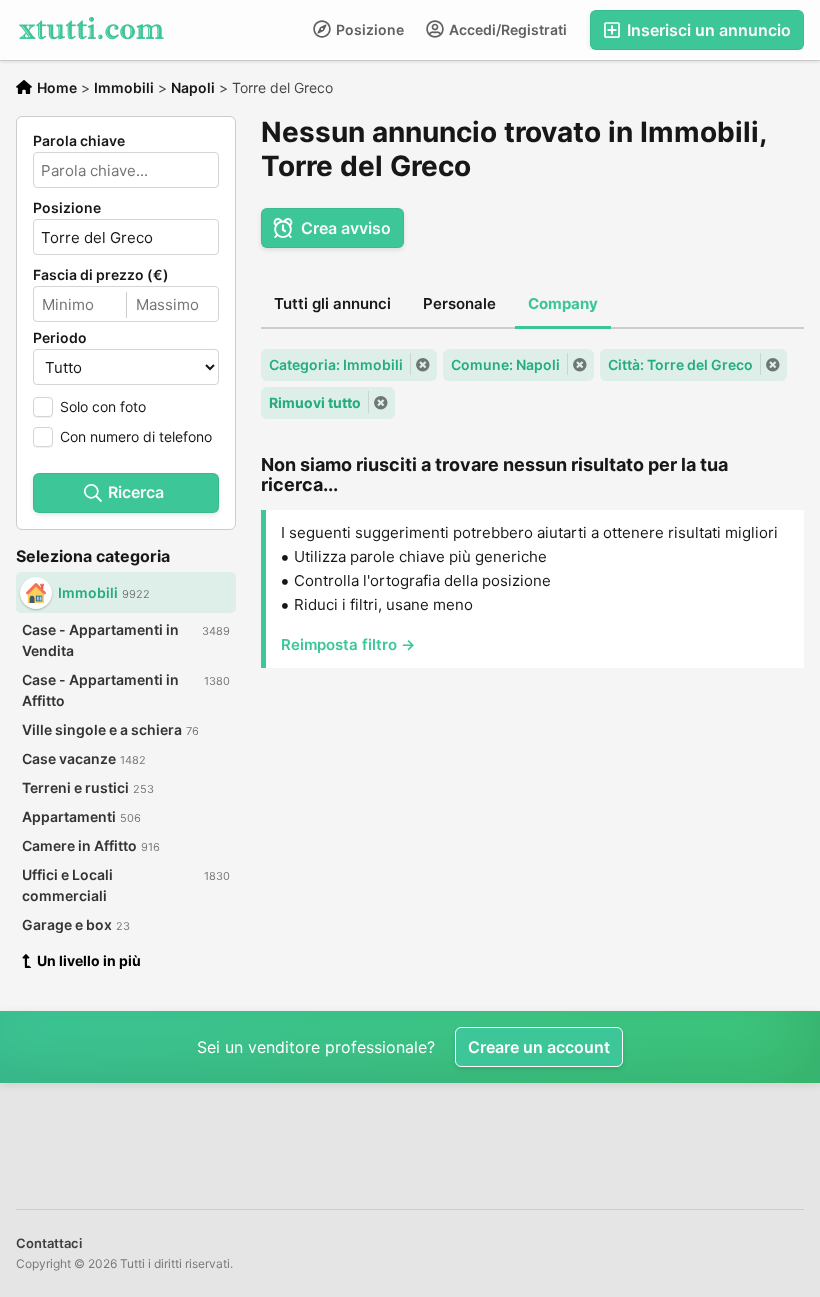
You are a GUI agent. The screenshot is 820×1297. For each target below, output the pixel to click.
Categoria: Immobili (336, 364)
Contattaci (49, 1243)
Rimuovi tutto (315, 402)
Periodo (60, 338)
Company (563, 303)
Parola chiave (79, 141)
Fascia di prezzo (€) (101, 275)
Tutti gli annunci (332, 303)
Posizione (368, 29)
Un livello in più (89, 960)
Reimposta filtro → (348, 644)
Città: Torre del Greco (680, 364)
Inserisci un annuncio (707, 30)
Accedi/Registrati (506, 29)
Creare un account (539, 1047)
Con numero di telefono (136, 436)
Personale (459, 303)
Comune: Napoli (505, 364)
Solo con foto (103, 406)
